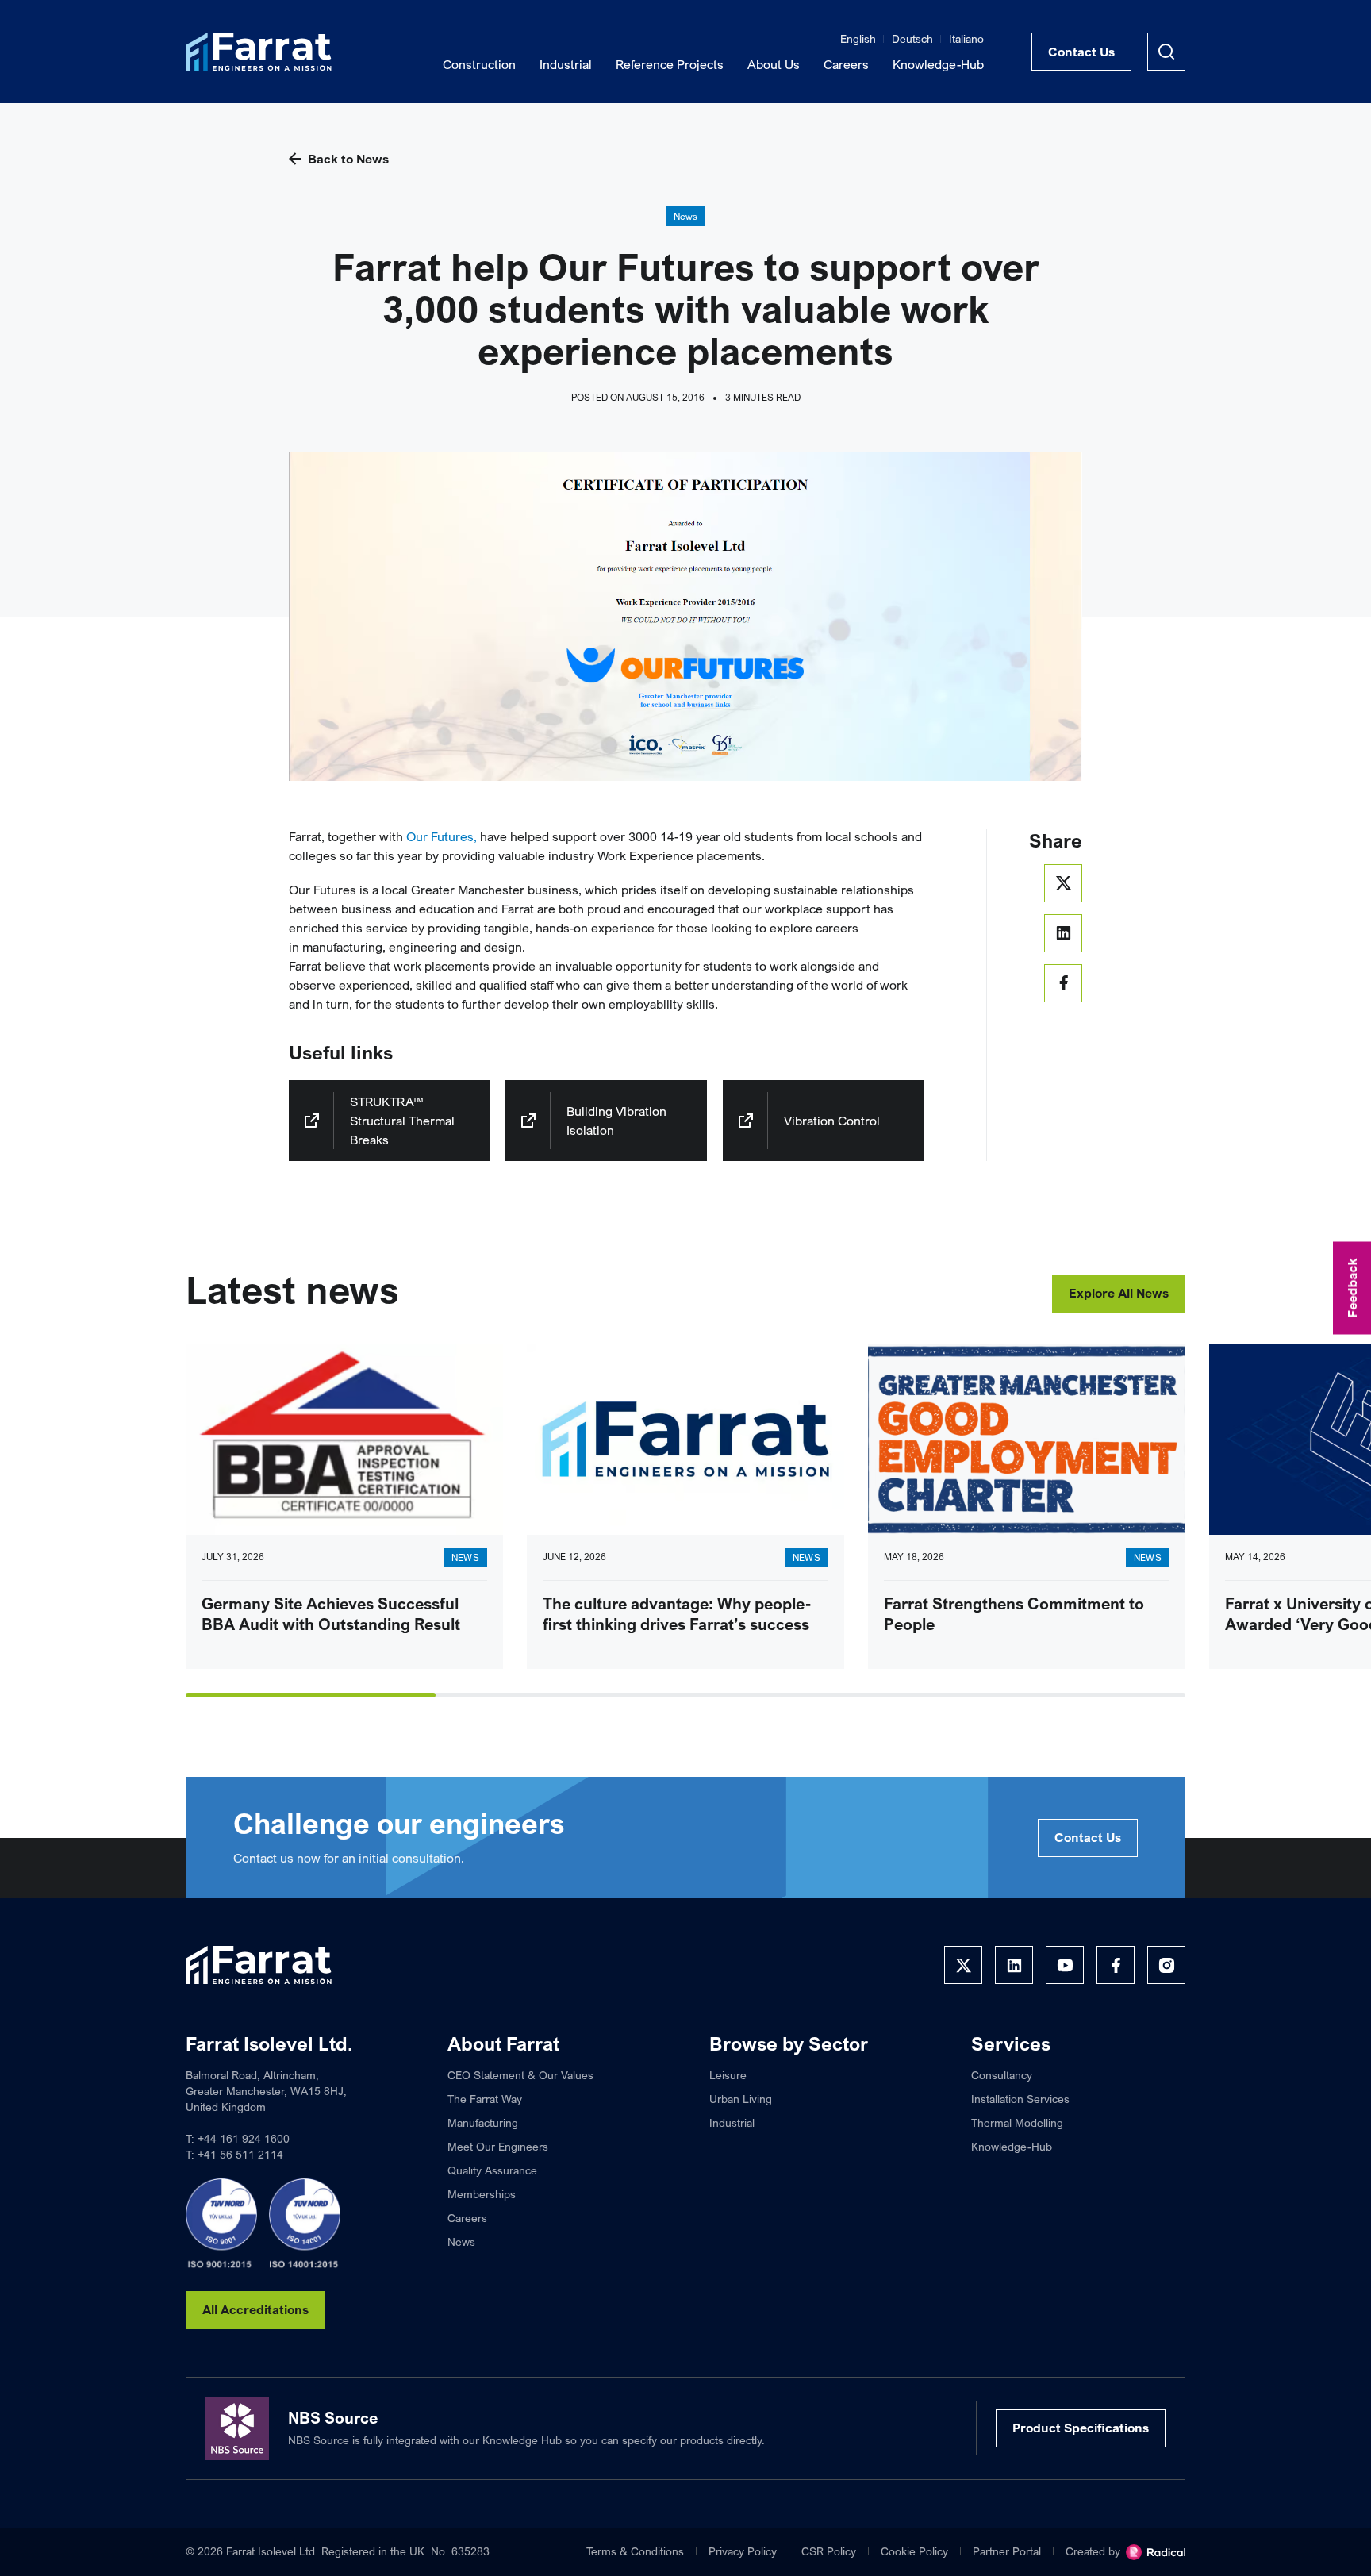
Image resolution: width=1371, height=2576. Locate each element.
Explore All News (1119, 1293)
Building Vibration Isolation (616, 1121)
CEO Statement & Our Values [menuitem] (520, 2075)
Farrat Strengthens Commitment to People (1014, 1614)
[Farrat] (259, 52)
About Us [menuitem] (774, 64)
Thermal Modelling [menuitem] (1017, 2122)
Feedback (1352, 1288)
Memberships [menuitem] (482, 2194)
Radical (1156, 2552)
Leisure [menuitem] (728, 2075)
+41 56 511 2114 (240, 2154)
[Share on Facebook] (1063, 983)
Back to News (348, 159)
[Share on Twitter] (1063, 883)
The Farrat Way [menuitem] (485, 2099)
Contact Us (1081, 52)
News (686, 216)
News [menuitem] (461, 2242)
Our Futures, (442, 836)
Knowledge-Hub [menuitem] (938, 64)
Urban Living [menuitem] (741, 2099)
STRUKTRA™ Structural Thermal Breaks (402, 1121)
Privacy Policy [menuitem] (743, 2551)
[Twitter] (963, 1965)
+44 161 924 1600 (244, 2138)
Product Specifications (1081, 2428)
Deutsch (912, 38)
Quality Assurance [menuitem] (492, 2170)
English (858, 38)
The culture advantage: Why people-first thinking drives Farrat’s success (677, 1614)
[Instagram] (1166, 1965)
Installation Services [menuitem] (1020, 2099)
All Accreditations (255, 2309)
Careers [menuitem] (846, 64)
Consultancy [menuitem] (1002, 2075)
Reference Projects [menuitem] (670, 64)
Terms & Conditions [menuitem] (635, 2551)
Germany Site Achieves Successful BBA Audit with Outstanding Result (331, 1614)
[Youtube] (1065, 1965)
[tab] (311, 1695)
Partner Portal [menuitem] (1007, 2551)
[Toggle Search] (1166, 52)
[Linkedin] (1014, 1965)
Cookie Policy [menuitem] (914, 2551)
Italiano (966, 38)
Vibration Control (832, 1121)
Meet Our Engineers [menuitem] (498, 2146)
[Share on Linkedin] (1063, 933)
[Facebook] (1116, 1965)
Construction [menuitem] (479, 64)
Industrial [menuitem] (566, 64)
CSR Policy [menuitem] (829, 2551)
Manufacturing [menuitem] (483, 2122)
